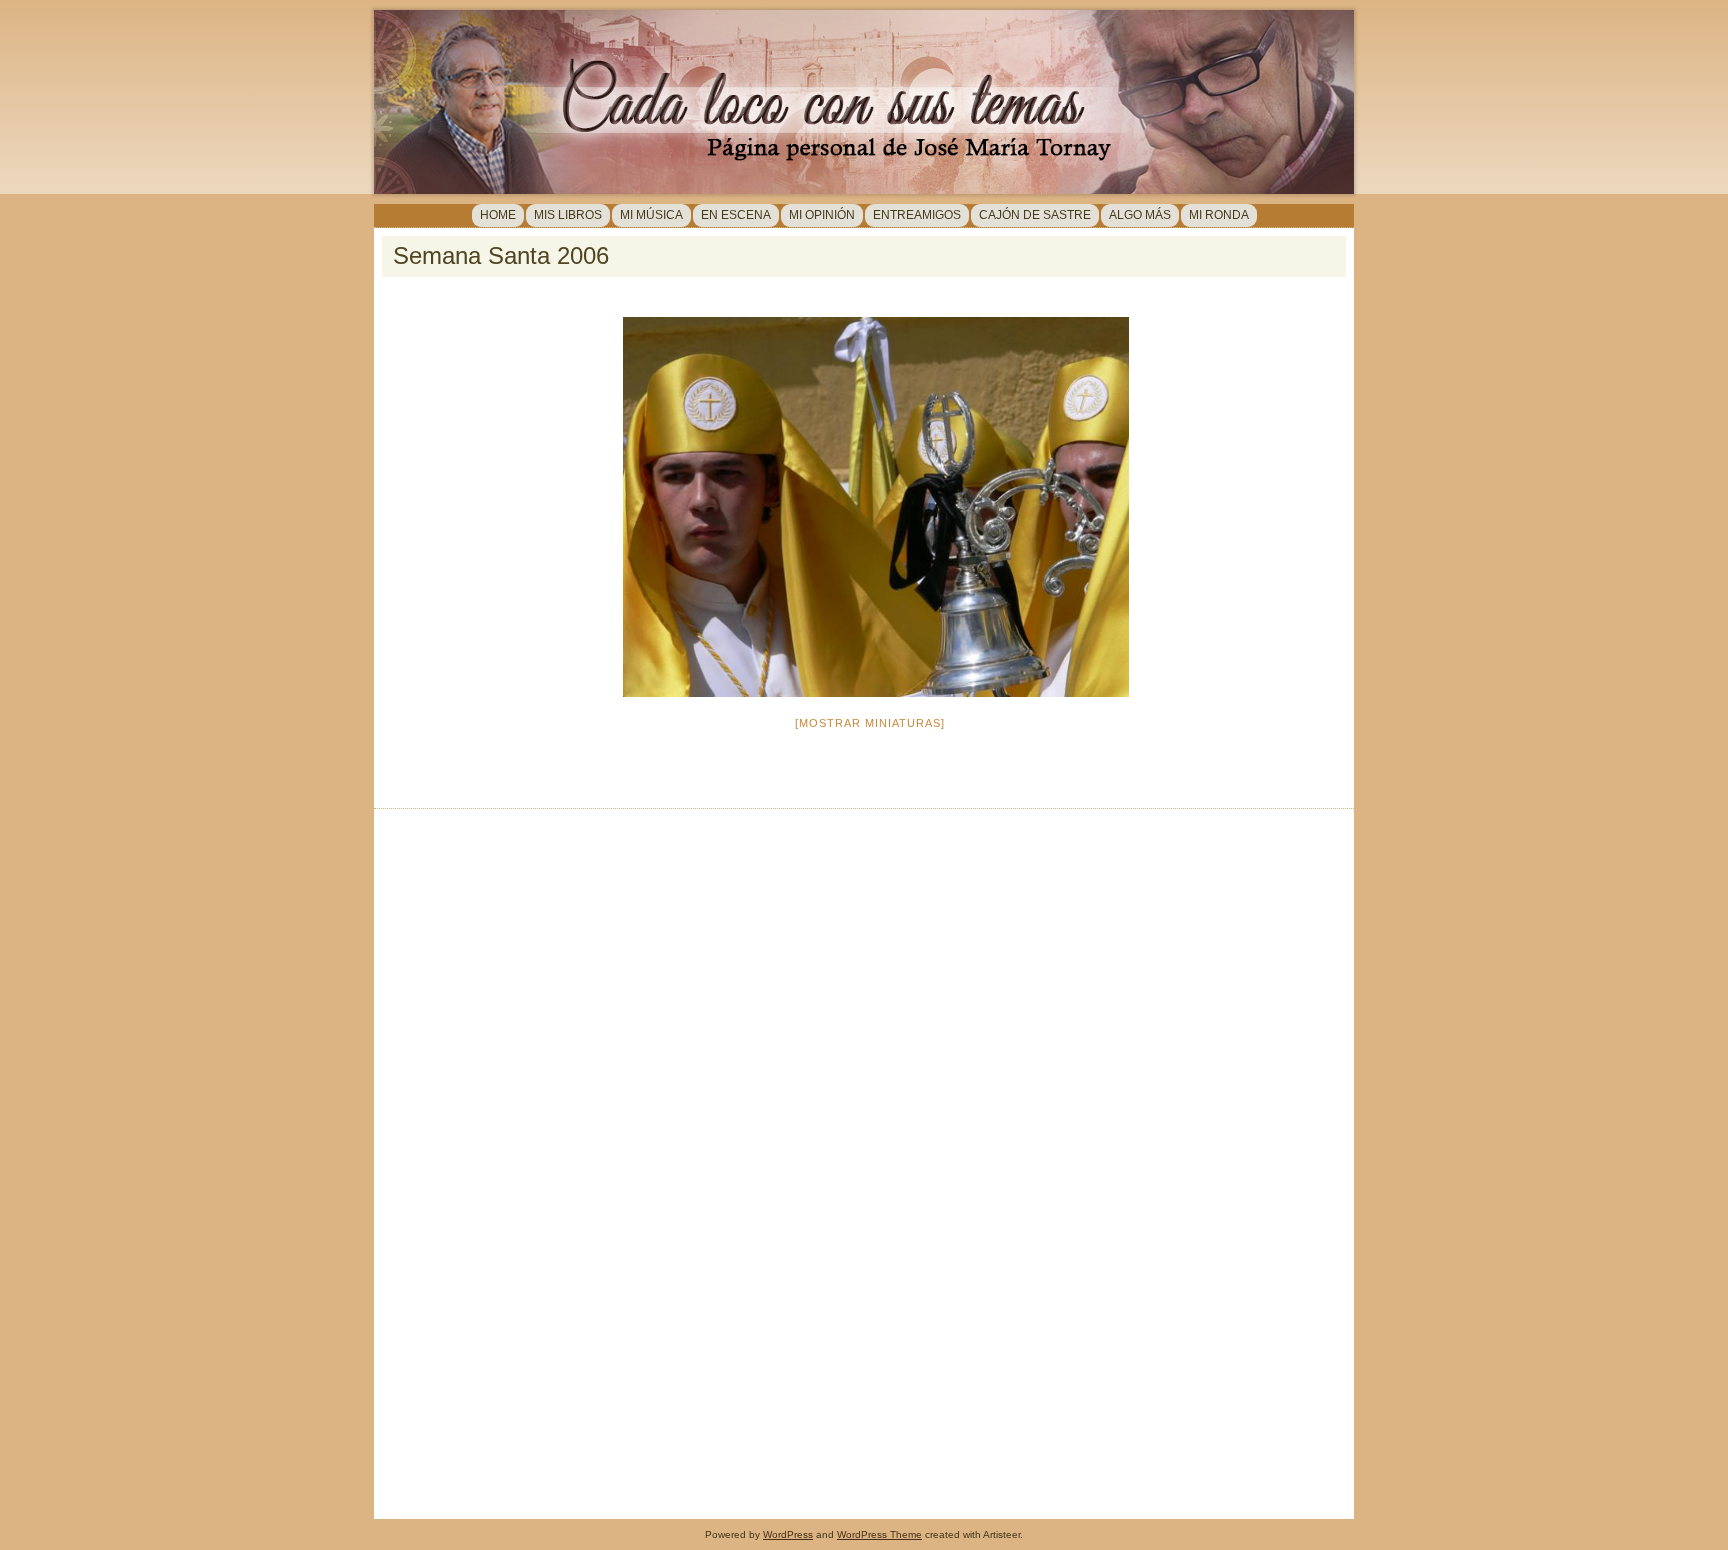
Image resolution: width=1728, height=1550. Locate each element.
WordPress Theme (879, 1534)
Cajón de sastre (1035, 215)
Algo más (1140, 215)
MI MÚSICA (651, 215)
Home (498, 215)
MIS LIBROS (568, 215)
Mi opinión (822, 215)
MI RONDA (1219, 215)
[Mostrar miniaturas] (870, 723)
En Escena (736, 215)
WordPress (788, 1534)
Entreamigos (917, 215)
